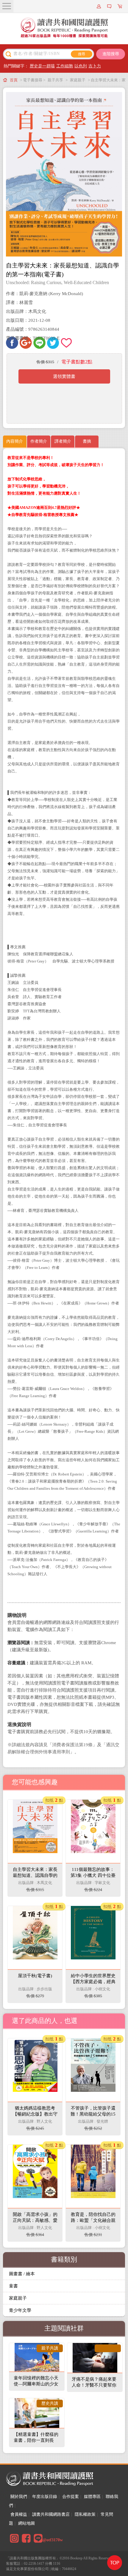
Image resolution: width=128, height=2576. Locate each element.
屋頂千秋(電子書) (35, 1976)
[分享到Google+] (26, 343)
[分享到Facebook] (12, 343)
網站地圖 (26, 2523)
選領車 (121, 6)
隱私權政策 (85, 2514)
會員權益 (19, 2514)
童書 (13, 2286)
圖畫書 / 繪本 (22, 2274)
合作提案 (71, 2497)
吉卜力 (95, 66)
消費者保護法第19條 (72, 1745)
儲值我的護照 (110, 6)
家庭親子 (78, 80)
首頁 (14, 80)
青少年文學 (20, 2310)
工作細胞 (65, 66)
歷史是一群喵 (42, 66)
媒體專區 (92, 2497)
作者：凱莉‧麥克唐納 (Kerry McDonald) (45, 294)
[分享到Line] (39, 343)
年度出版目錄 (45, 2497)
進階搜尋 (111, 54)
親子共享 (55, 80)
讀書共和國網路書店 (51, 2514)
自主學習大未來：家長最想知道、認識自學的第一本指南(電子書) (35, 1875)
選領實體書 (64, 376)
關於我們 (19, 2497)
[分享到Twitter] (53, 343)
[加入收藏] (67, 343)
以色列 (81, 66)
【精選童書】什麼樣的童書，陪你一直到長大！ (36, 2440)
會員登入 (100, 6)
